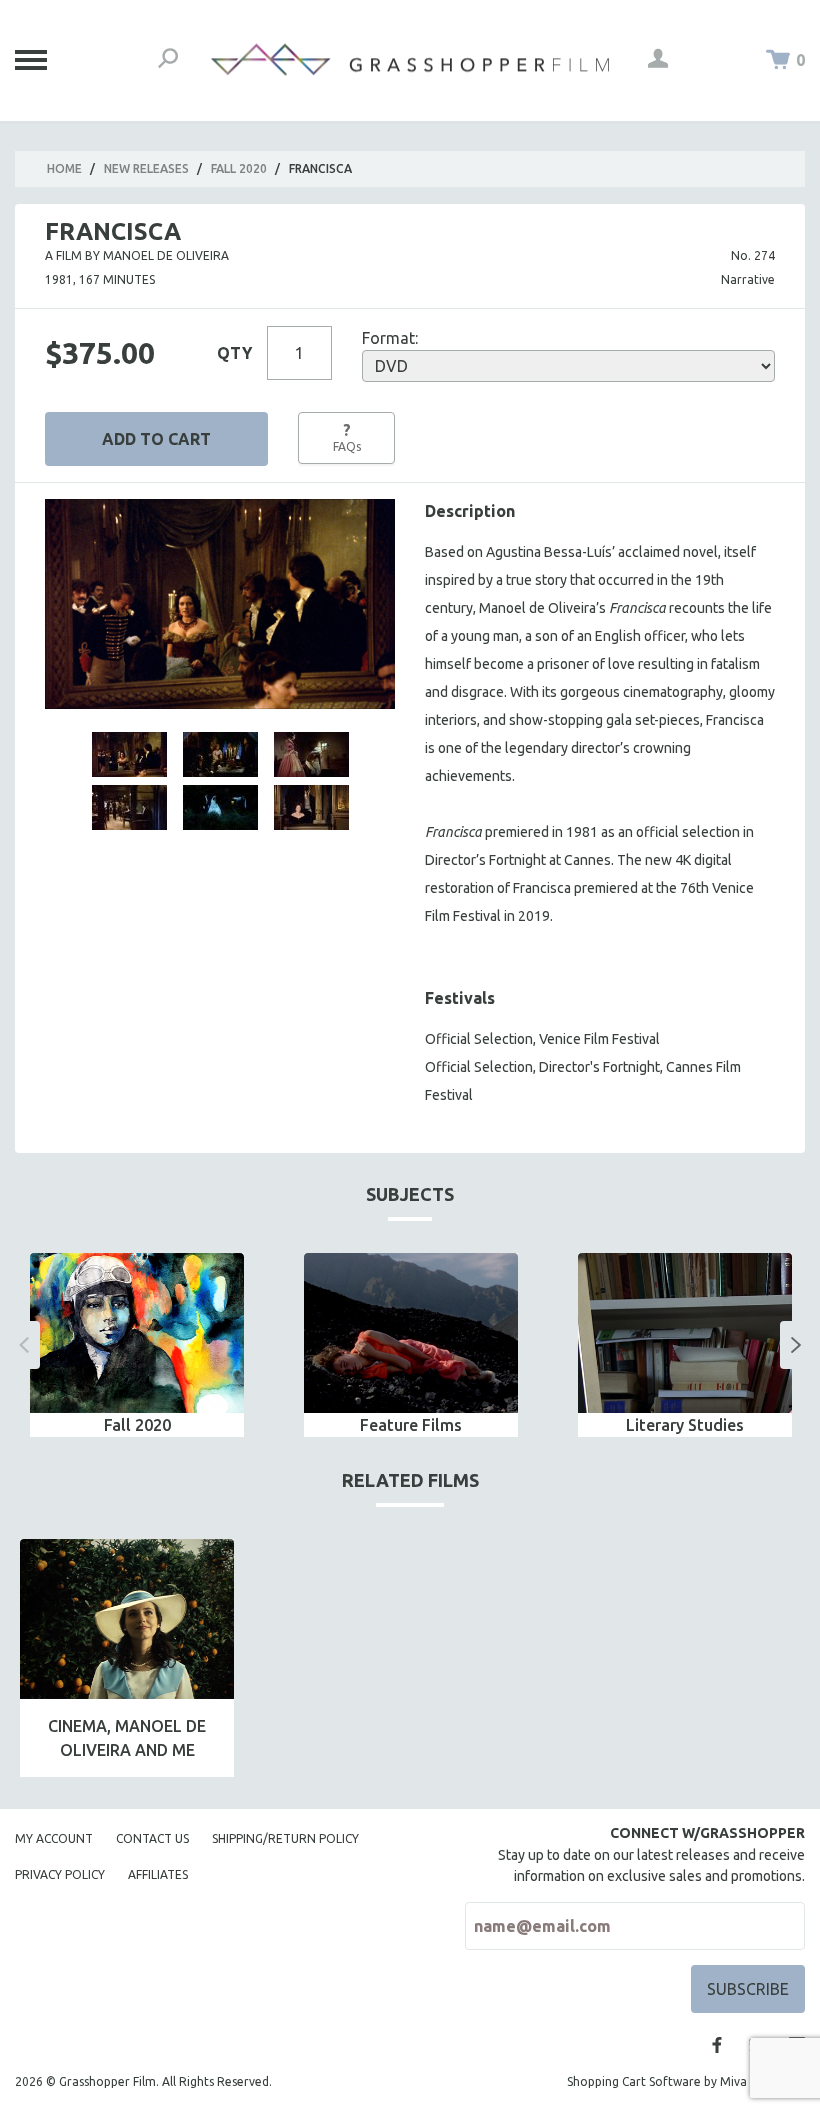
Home (64, 168)
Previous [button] (24, 1345)
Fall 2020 (239, 168)
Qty (234, 353)
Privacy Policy (60, 1874)
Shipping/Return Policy (285, 1838)
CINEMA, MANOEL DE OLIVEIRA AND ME (127, 1738)
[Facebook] (717, 2045)
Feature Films (411, 1425)
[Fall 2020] (137, 1333)
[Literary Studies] (685, 1333)
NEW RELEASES (146, 168)
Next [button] (796, 1345)
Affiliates (158, 1874)
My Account (54, 1838)
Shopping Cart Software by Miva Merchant (686, 2081)
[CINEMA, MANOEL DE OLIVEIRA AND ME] (127, 1619)
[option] (137, 1345)
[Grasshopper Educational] (410, 59)
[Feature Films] (411, 1333)
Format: (390, 338)
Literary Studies (685, 1425)
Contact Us (152, 1838)
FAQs (347, 437)
